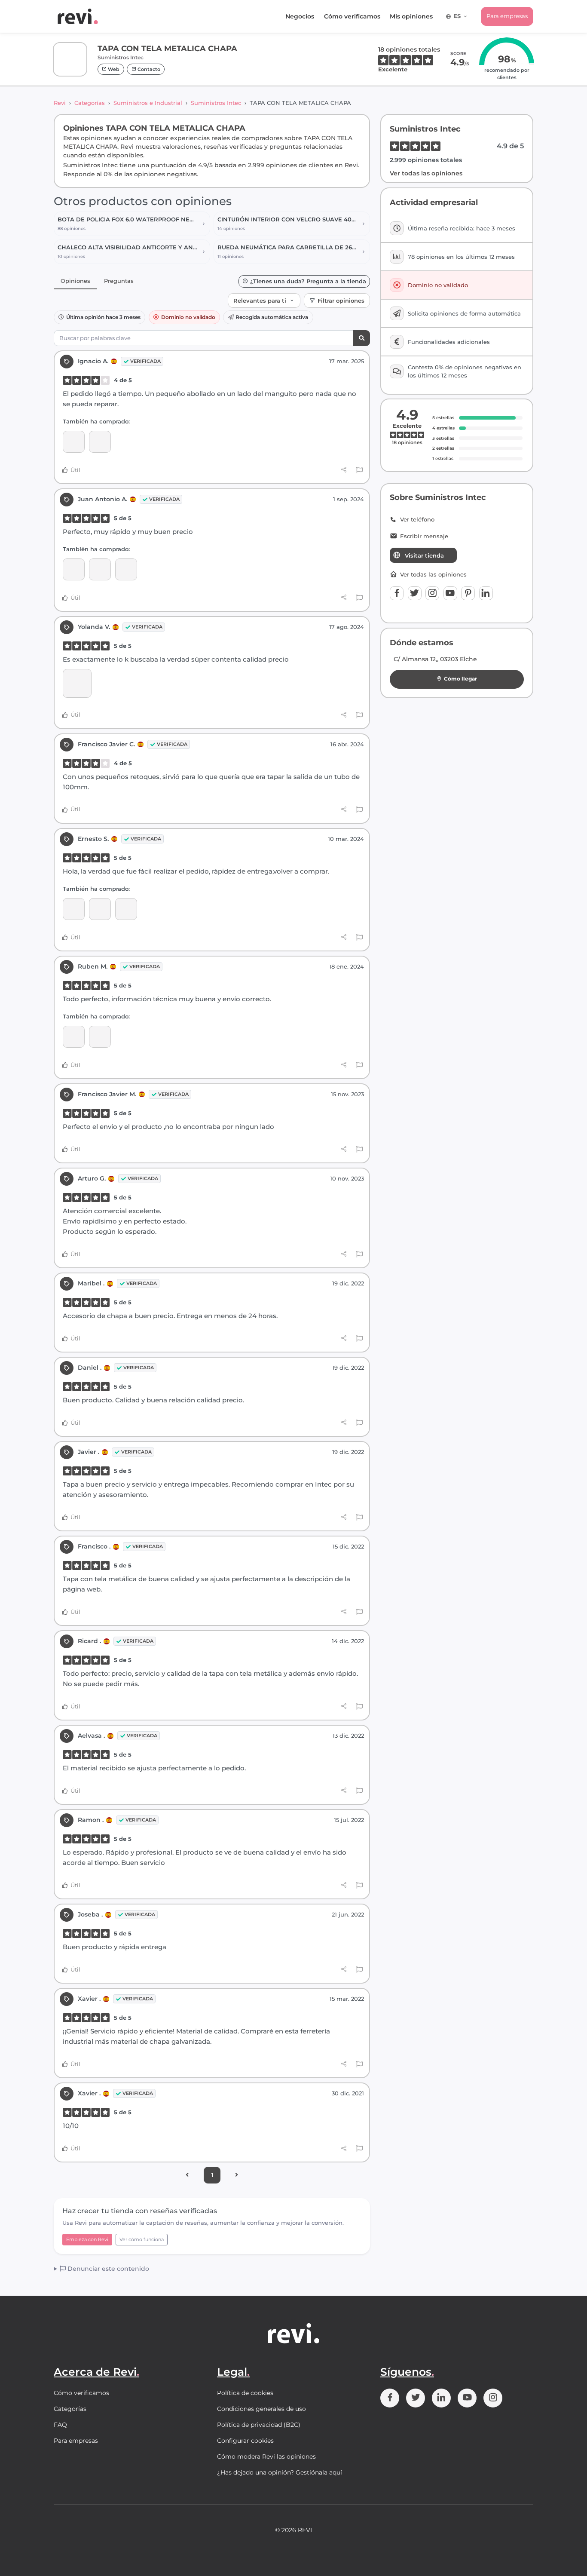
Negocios (300, 16)
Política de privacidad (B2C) (259, 2425)
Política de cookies (245, 2393)
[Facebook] (397, 593)
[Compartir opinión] (344, 470)
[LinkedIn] (486, 593)
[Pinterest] (468, 593)
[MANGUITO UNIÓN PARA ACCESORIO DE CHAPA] (100, 569)
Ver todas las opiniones (426, 173)
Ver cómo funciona (142, 2239)
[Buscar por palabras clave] (362, 338)
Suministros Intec (216, 103)
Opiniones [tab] (75, 281)
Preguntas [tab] (119, 281)
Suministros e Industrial (148, 103)
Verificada (145, 361)
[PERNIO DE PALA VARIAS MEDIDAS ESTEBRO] (126, 909)
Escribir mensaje (424, 536)
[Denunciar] (359, 470)
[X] (415, 593)
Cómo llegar (460, 679)
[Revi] (78, 16)
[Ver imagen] (77, 683)
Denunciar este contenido (107, 2269)
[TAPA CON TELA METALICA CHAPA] (74, 442)
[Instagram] (432, 593)
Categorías (90, 103)
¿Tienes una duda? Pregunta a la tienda (308, 281)
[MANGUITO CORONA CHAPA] (100, 442)
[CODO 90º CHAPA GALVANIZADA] (100, 1037)
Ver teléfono (417, 520)
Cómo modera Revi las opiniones (266, 2456)
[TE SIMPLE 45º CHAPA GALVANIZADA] (126, 569)
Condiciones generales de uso (261, 2409)
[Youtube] (450, 593)
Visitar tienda (424, 555)
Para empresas (507, 16)
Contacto (148, 69)
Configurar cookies (245, 2441)
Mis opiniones (411, 16)
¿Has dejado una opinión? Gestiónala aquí (280, 2472)
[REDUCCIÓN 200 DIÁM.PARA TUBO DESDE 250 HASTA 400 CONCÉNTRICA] (100, 909)
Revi (60, 103)
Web (113, 69)
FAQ (60, 2425)
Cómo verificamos (352, 16)
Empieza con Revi (87, 2239)
